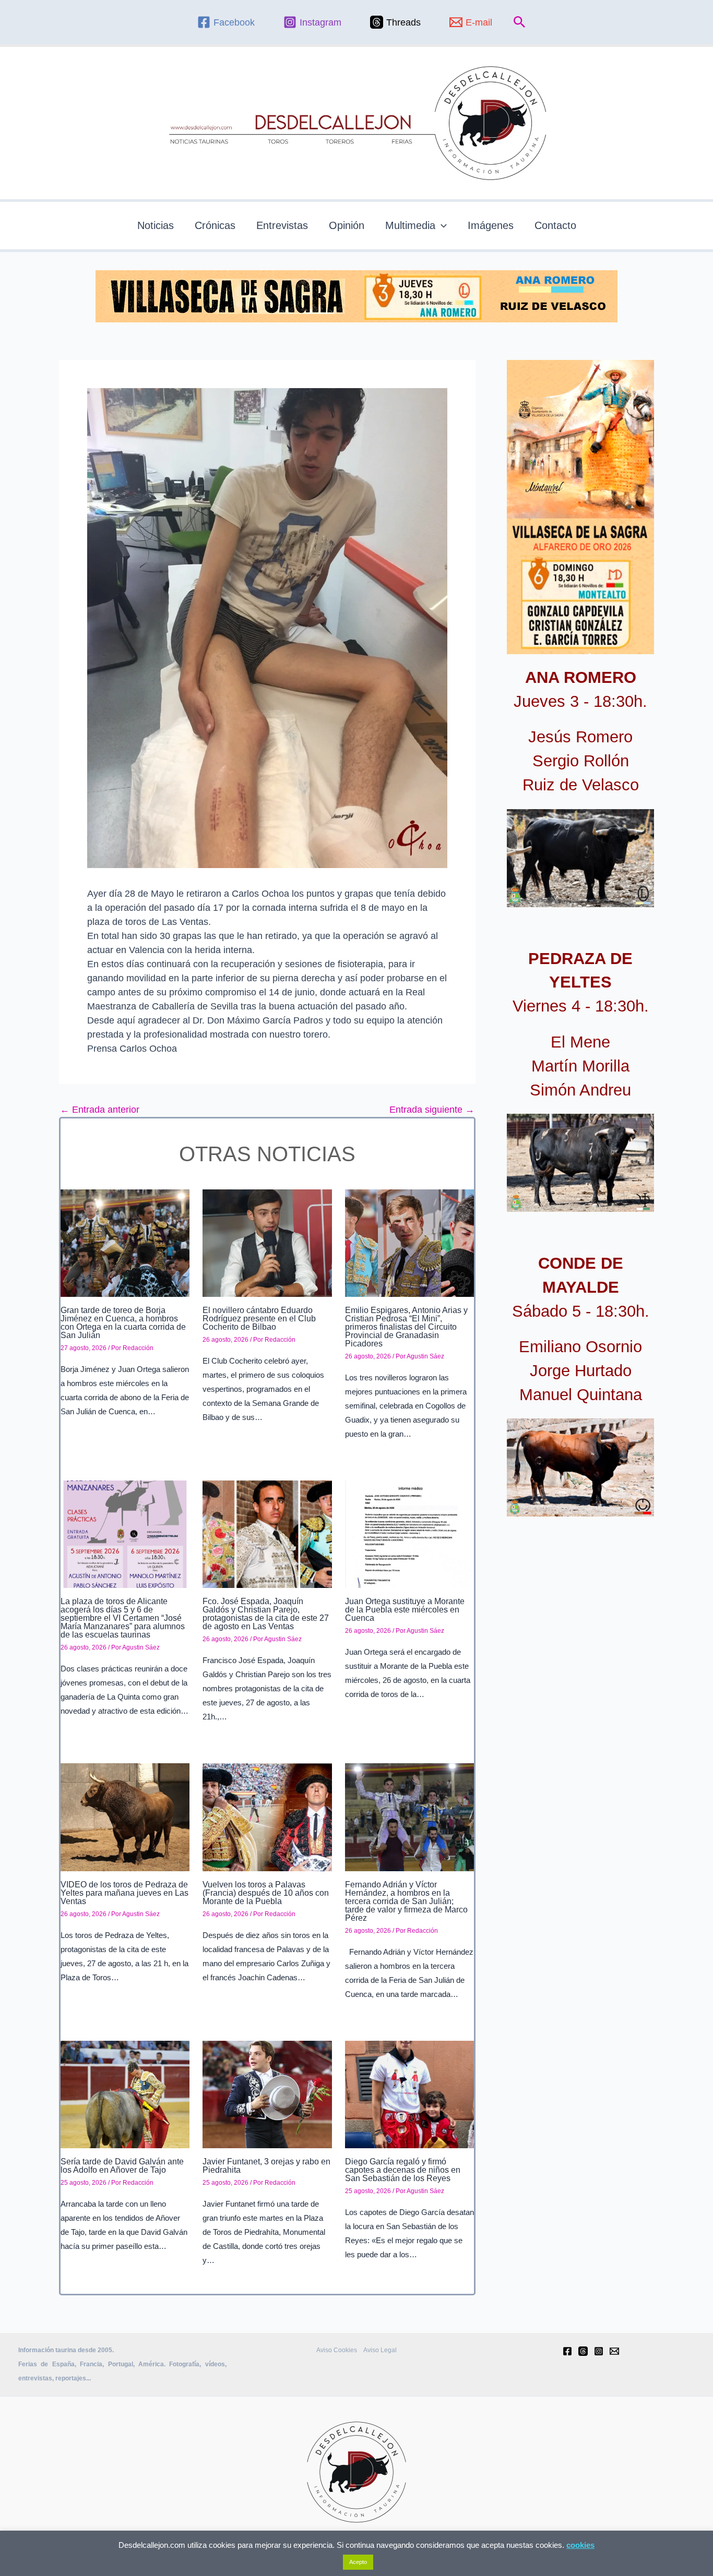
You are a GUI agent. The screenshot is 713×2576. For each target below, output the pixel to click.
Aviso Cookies (337, 2350)
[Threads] (583, 2351)
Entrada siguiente (432, 1110)
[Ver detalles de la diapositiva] (580, 858)
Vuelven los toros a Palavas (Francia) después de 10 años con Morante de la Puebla (266, 1893)
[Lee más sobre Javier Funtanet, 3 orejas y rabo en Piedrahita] (267, 2094)
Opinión (347, 225)
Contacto (555, 225)
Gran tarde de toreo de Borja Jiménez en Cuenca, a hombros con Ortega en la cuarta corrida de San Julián (123, 1323)
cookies (580, 2545)
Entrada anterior (100, 1110)
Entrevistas (282, 225)
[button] (520, 22)
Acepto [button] (358, 2562)
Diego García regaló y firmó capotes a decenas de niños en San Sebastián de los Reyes (403, 2170)
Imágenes (491, 225)
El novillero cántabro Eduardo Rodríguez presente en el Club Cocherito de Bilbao (259, 1319)
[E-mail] (614, 2351)
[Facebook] (567, 2351)
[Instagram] (599, 2351)
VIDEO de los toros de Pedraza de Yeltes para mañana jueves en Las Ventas (124, 1893)
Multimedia (410, 225)
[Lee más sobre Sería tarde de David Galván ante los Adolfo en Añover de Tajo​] (125, 2094)
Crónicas (215, 225)
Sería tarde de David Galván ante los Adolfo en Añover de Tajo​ (122, 2166)
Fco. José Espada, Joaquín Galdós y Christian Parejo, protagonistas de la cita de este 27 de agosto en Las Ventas (266, 1614)
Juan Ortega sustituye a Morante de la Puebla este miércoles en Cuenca (405, 1610)
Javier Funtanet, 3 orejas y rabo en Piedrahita (266, 2166)
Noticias (156, 225)
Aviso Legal (380, 2350)
